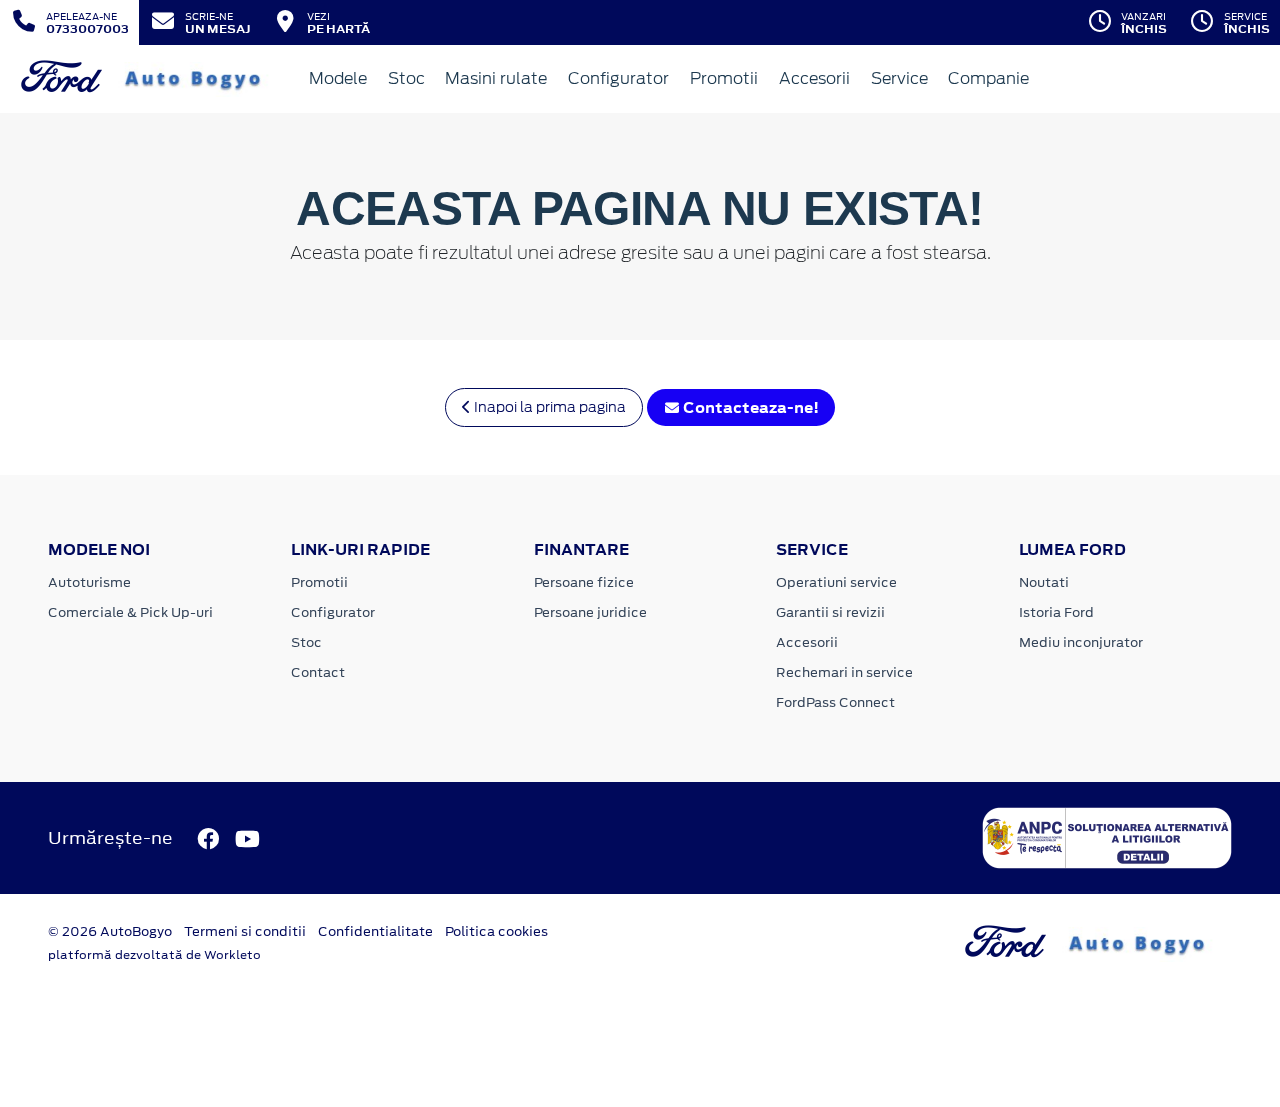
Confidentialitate (375, 931)
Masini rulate (496, 78)
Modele (338, 78)
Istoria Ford (1056, 612)
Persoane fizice (584, 582)
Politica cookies (496, 931)
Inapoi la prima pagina (548, 407)
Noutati (1044, 582)
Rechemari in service (844, 672)
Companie (988, 78)
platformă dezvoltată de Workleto (154, 955)
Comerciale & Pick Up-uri (130, 612)
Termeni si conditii (245, 931)
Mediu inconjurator (1081, 642)
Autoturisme (89, 582)
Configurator (618, 78)
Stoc (406, 78)
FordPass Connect (835, 702)
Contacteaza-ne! (749, 407)
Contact (318, 672)
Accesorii (814, 78)
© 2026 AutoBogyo (110, 931)
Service (899, 78)
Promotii (724, 78)
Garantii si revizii (830, 612)
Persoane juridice (590, 612)
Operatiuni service (836, 582)
